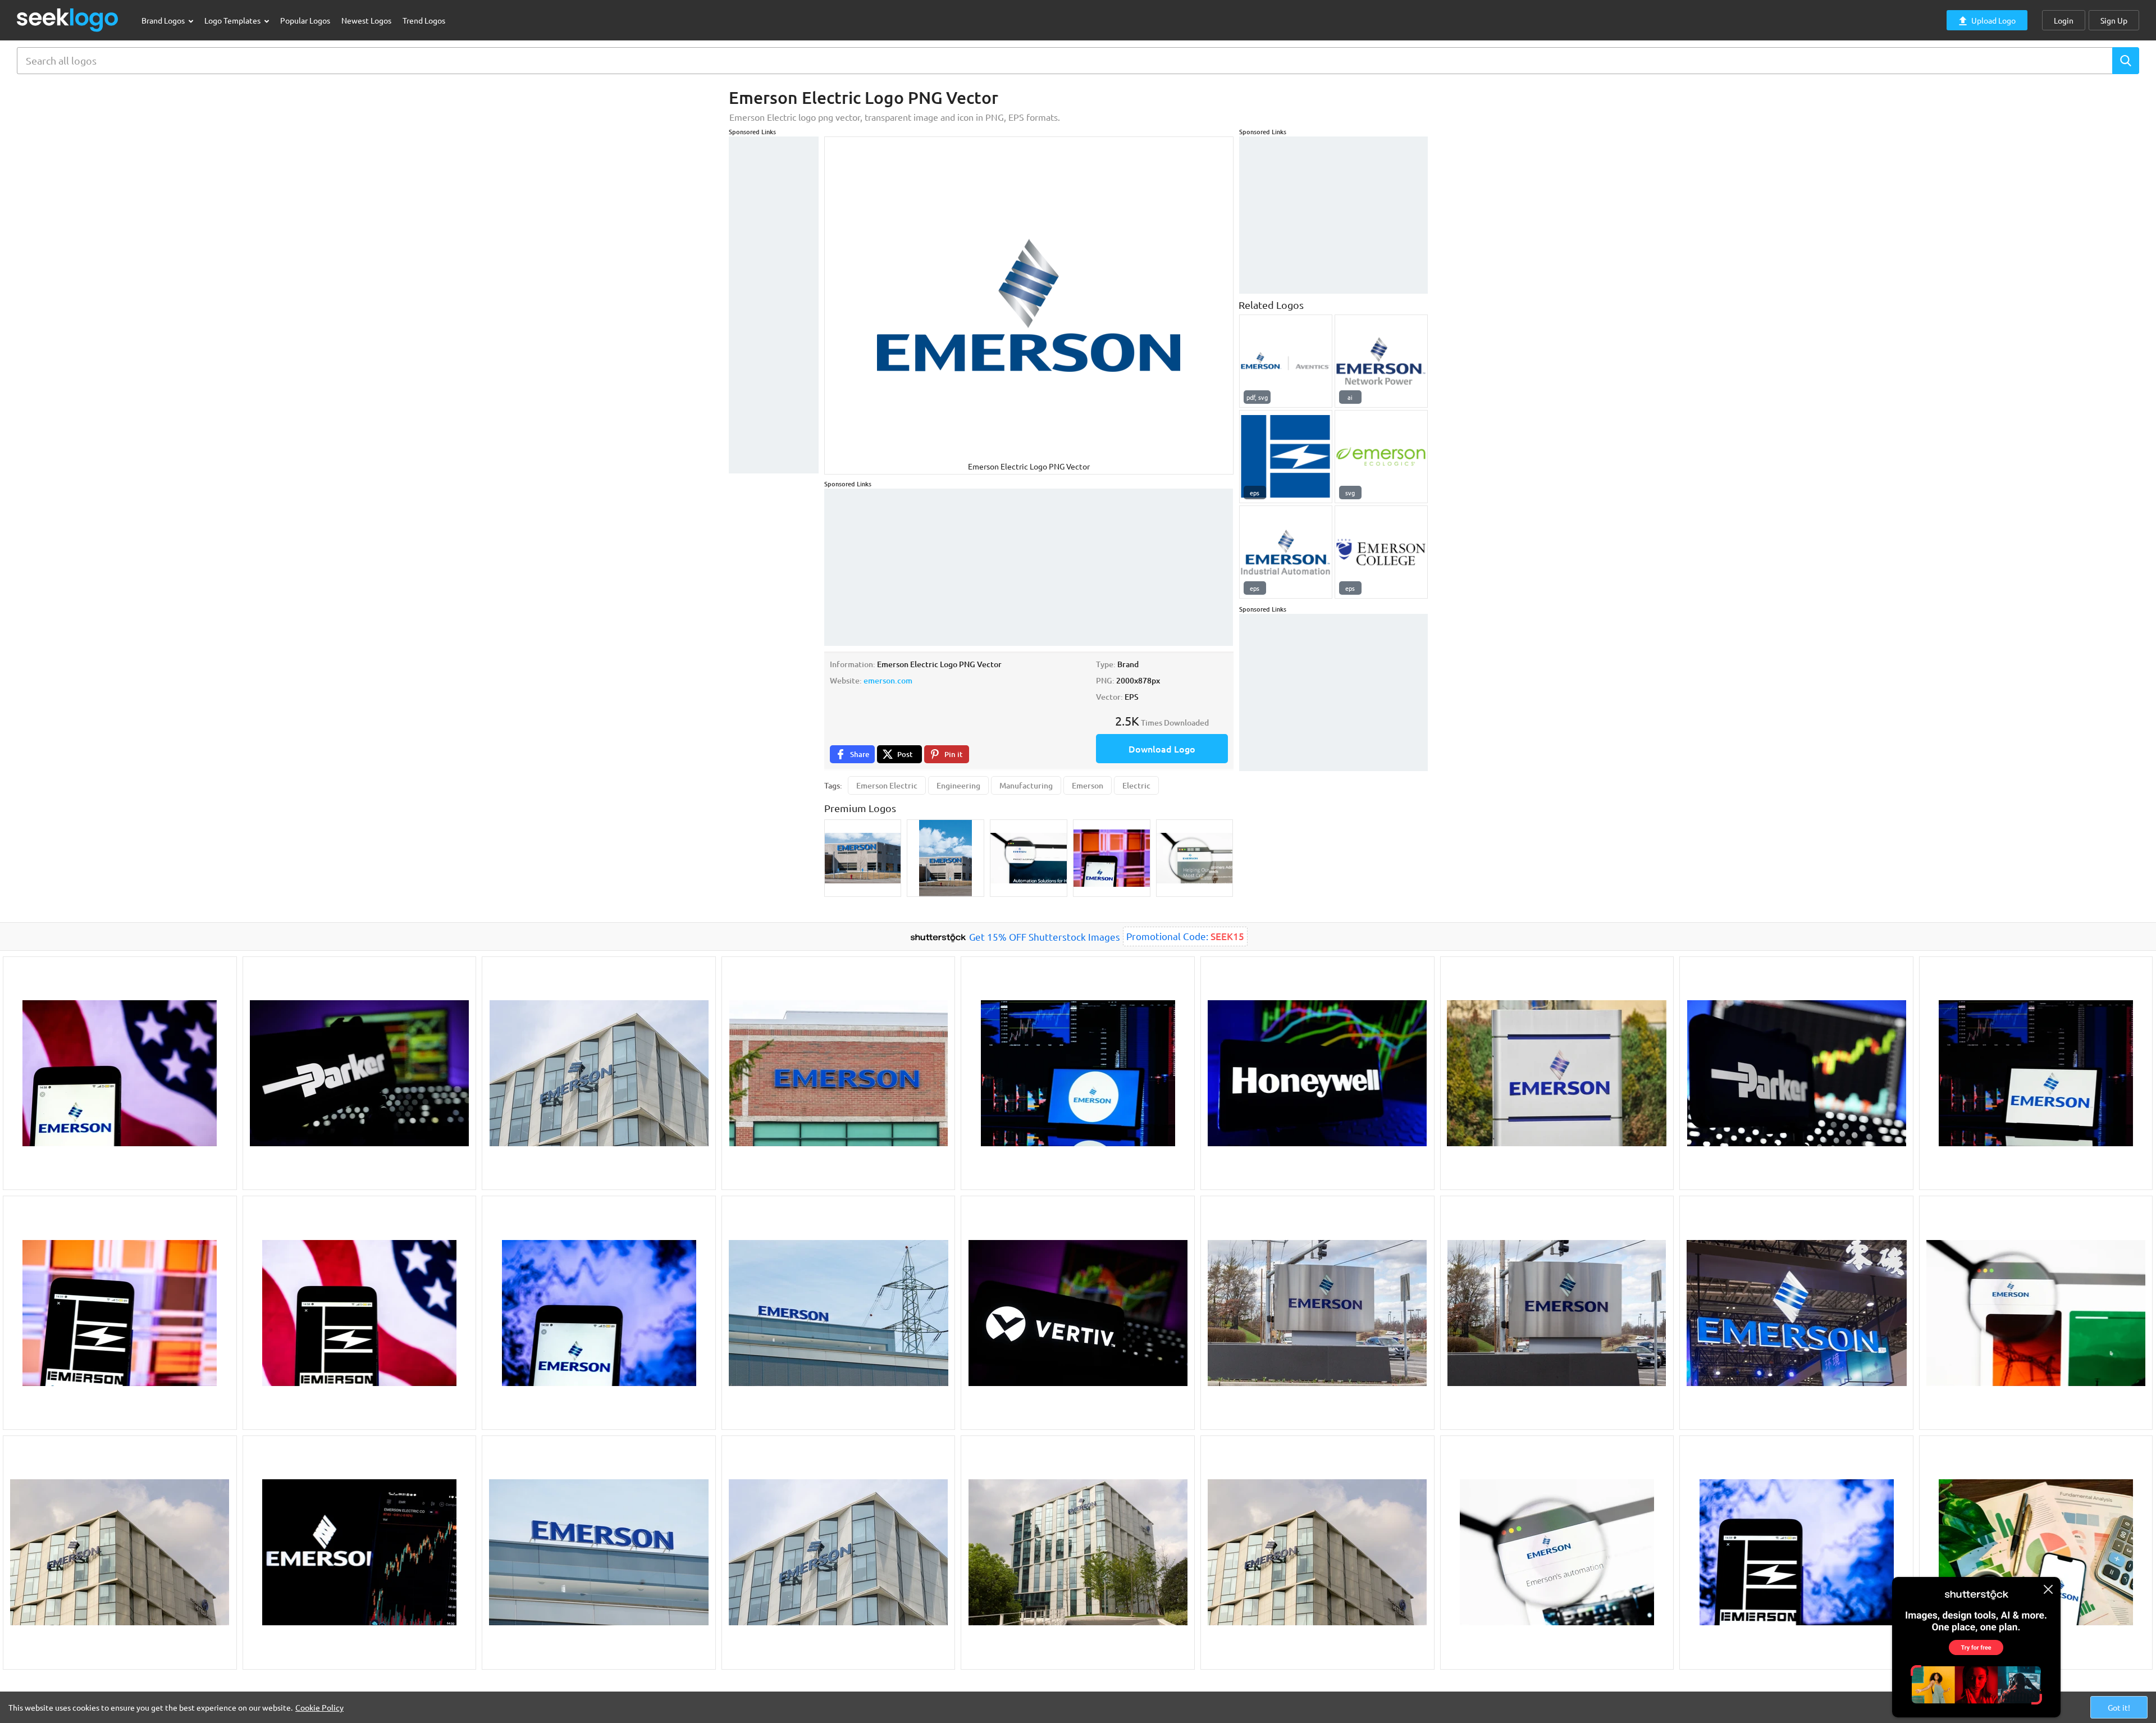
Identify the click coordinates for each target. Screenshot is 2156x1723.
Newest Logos (366, 20)
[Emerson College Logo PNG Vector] (1381, 552)
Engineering (958, 785)
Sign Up (2114, 20)
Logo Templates (233, 20)
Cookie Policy (319, 1707)
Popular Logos (305, 20)
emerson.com (888, 680)
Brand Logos (164, 20)
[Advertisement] (774, 305)
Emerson (1088, 785)
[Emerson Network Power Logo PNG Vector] (1381, 361)
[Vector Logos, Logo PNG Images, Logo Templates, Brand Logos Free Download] (68, 20)
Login (2064, 20)
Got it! (2119, 1707)
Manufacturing (1026, 785)
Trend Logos (424, 20)
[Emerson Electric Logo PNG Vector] (1286, 457)
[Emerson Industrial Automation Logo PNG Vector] (1286, 552)
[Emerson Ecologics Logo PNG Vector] (1381, 457)
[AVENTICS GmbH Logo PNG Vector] (1286, 361)
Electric (1136, 785)
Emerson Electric (887, 785)
